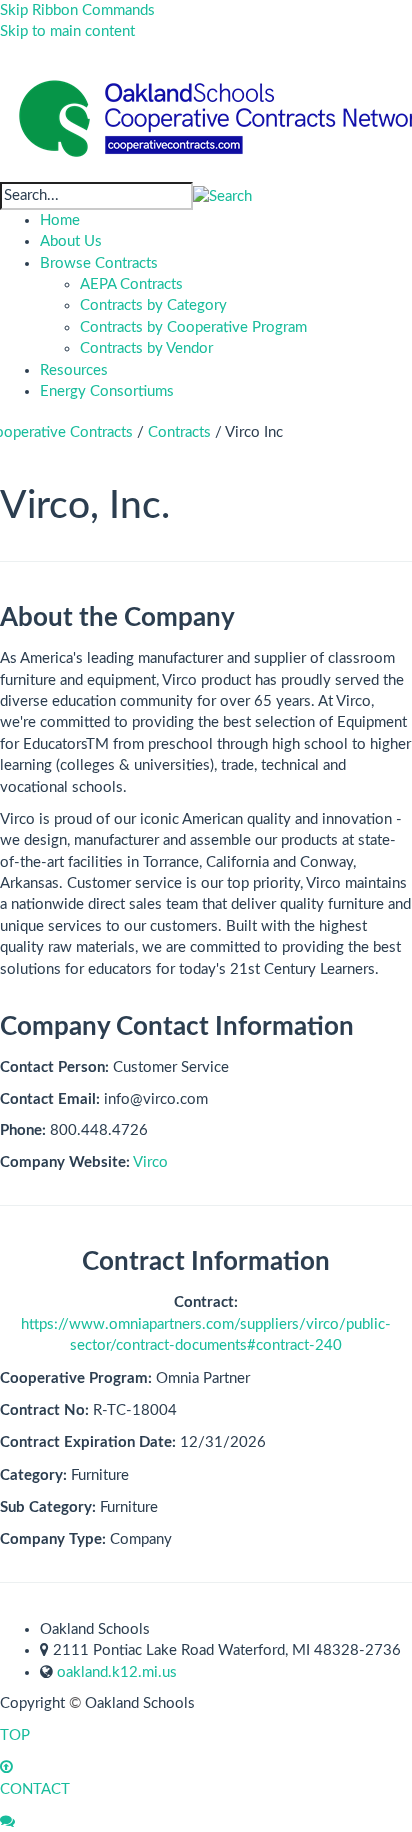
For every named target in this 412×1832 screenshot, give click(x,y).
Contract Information (206, 1262)
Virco (150, 1162)
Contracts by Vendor (146, 348)
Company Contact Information (177, 1027)
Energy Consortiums (107, 391)
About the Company (117, 618)
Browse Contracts (99, 263)
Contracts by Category (153, 305)
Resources (74, 370)
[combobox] (96, 195)
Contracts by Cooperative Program (193, 327)
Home (60, 220)
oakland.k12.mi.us (117, 1672)
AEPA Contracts (131, 284)
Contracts (179, 432)
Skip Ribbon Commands (77, 10)
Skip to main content (67, 31)
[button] (222, 195)
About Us (71, 241)
